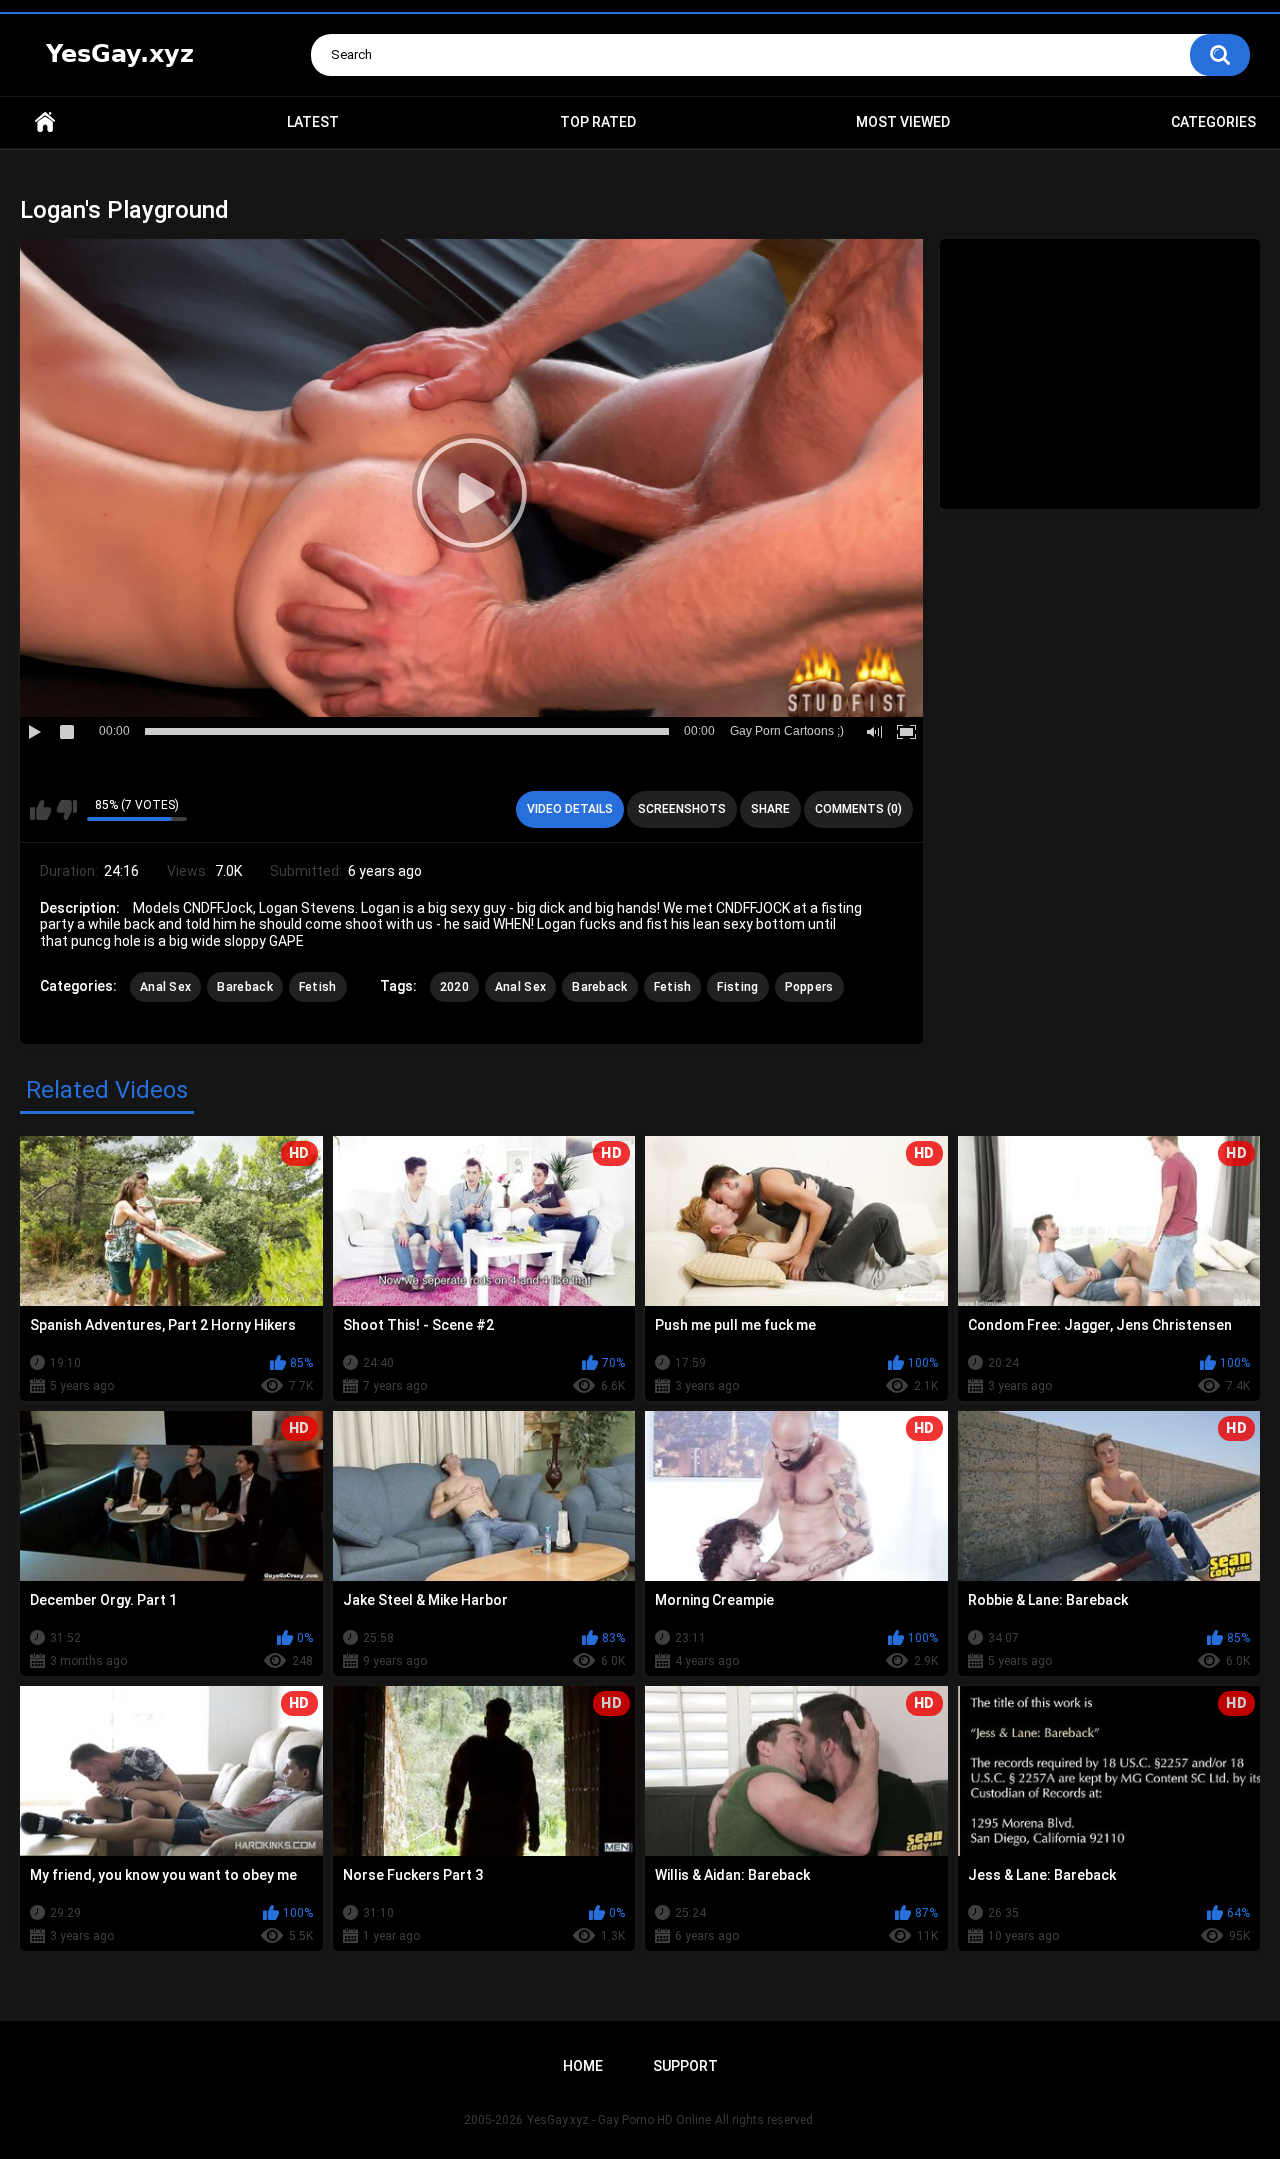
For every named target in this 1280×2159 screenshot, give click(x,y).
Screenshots (682, 809)
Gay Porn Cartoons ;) (787, 731)
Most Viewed (903, 122)
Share (770, 809)
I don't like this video (66, 810)
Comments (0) (858, 809)
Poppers (809, 987)
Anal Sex (165, 987)
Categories (1213, 122)
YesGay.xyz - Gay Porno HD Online (619, 2120)
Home (45, 122)
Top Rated (598, 122)
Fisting (737, 987)
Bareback (244, 987)
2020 (454, 987)
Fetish (318, 987)
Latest (313, 122)
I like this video (40, 810)
